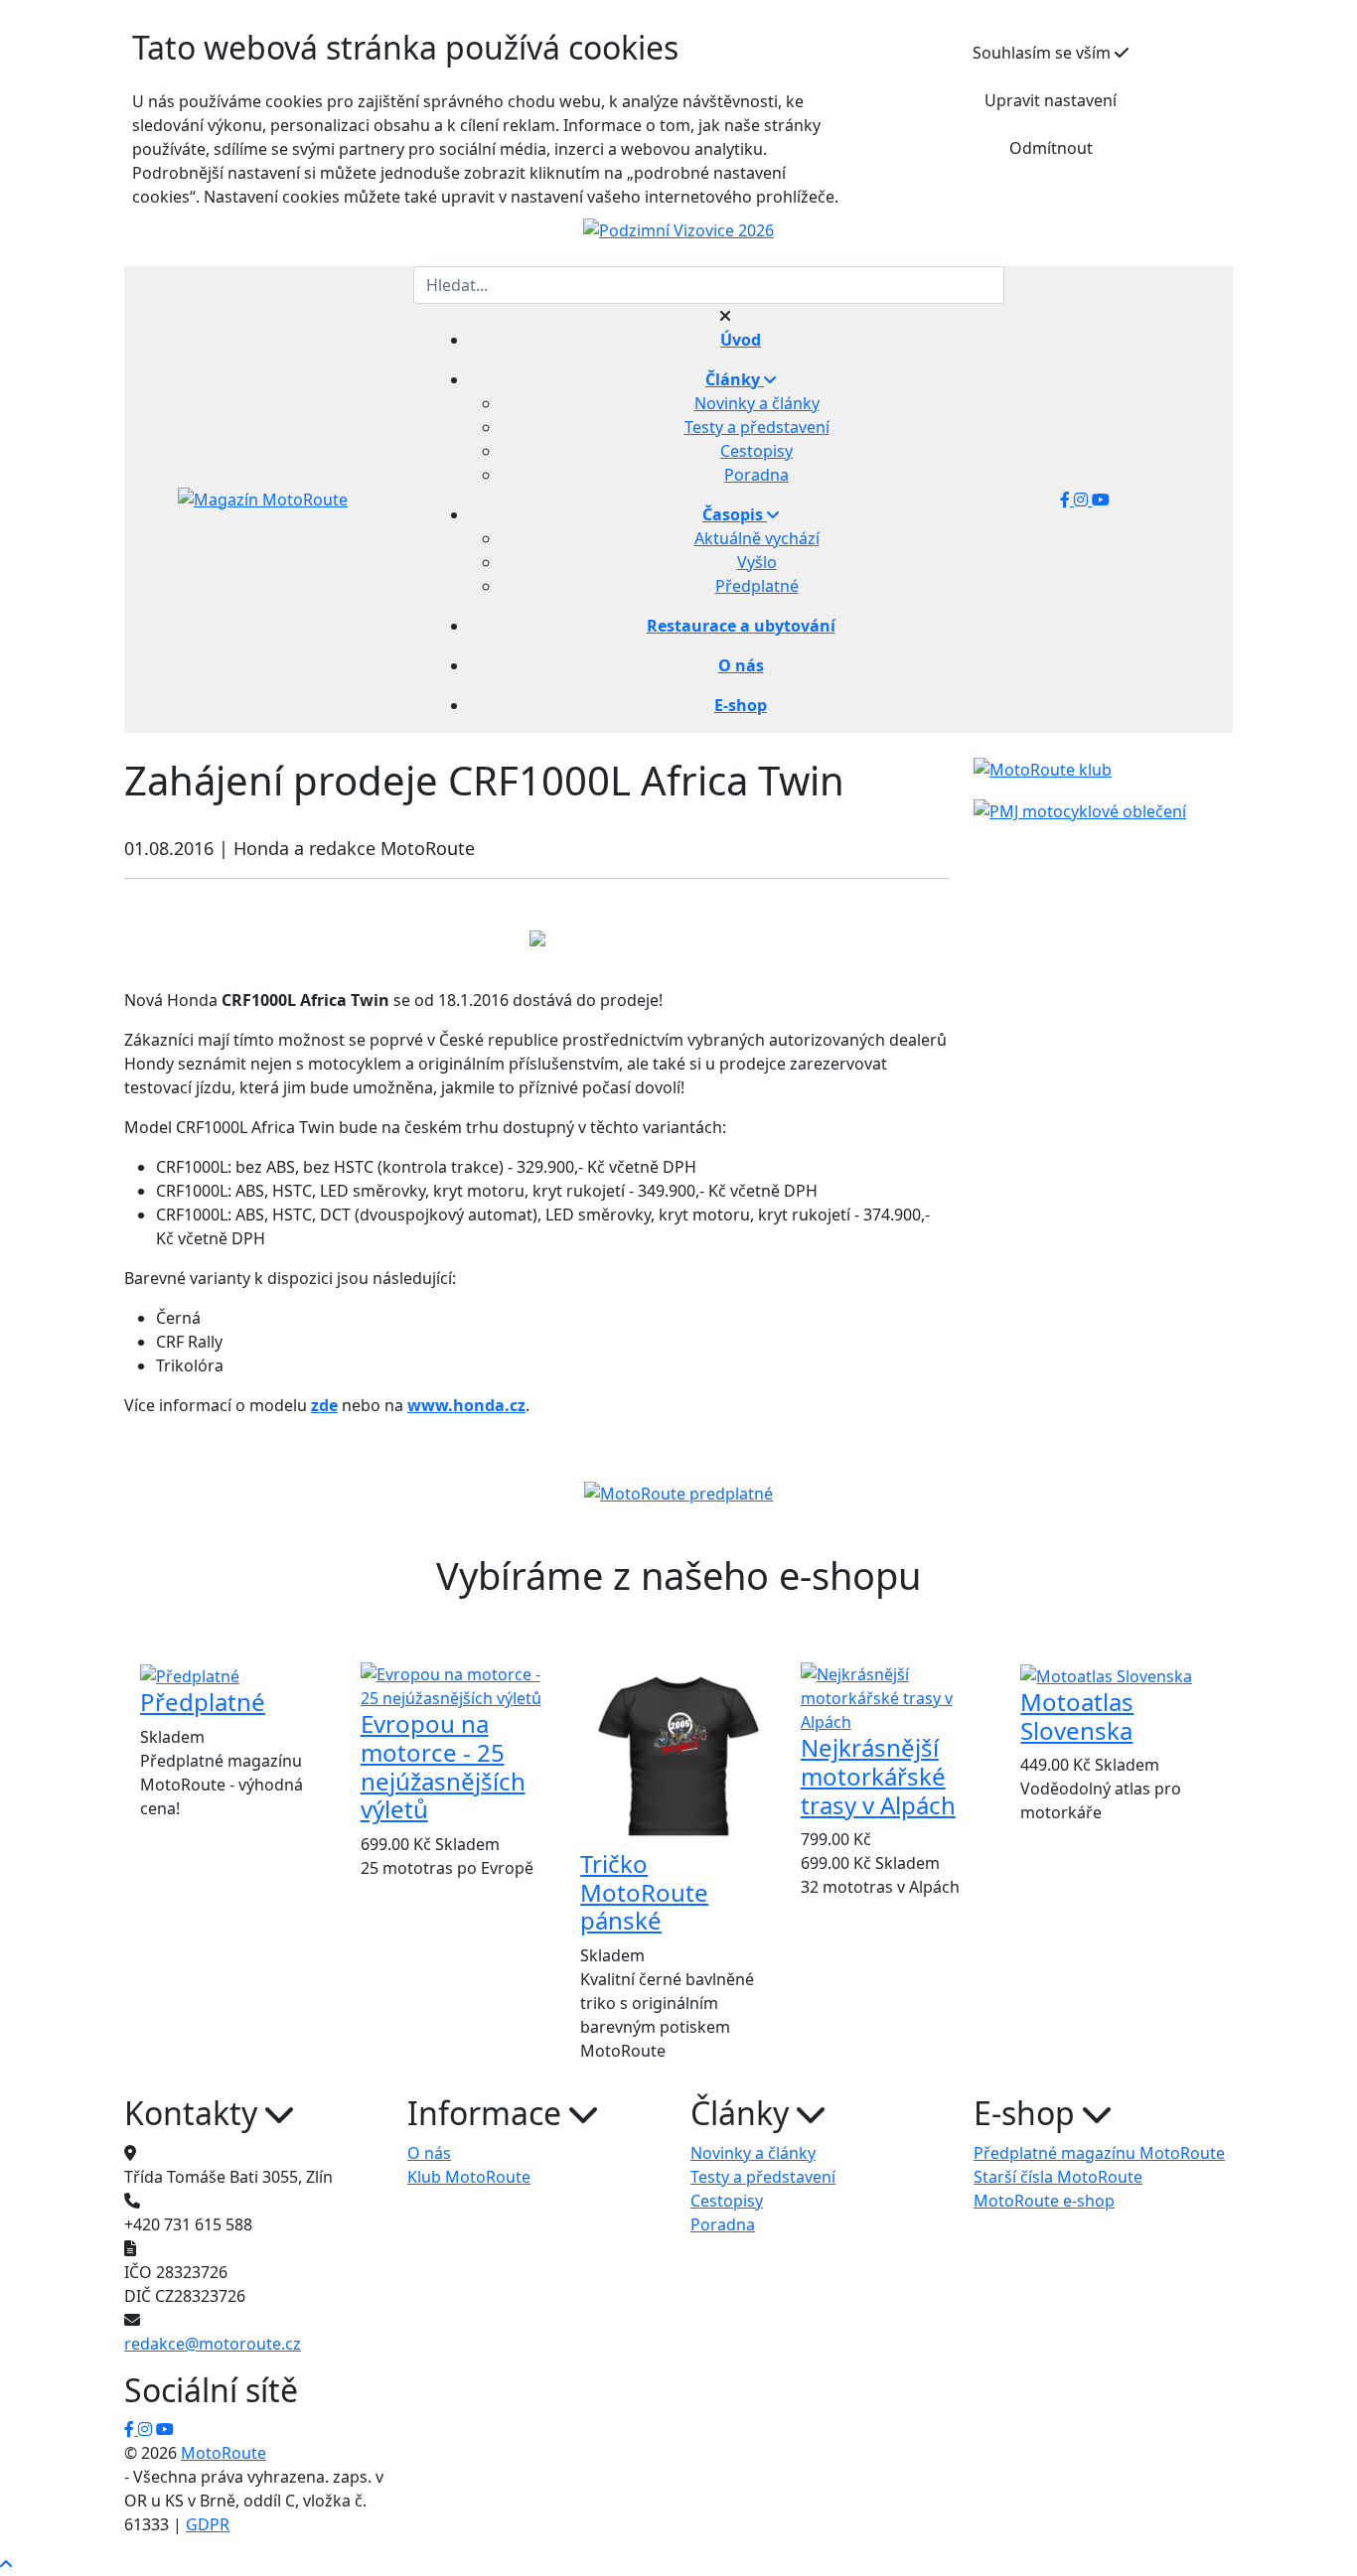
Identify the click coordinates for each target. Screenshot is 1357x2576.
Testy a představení (757, 427)
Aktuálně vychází (757, 538)
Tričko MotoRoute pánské (644, 1892)
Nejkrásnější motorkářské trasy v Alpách (878, 1776)
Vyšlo (757, 562)
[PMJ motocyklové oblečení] (1080, 809)
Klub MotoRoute (469, 2177)
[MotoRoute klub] (1043, 769)
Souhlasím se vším (1044, 53)
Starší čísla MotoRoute (1058, 2177)
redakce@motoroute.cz (213, 2344)
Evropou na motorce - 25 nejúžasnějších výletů (443, 1766)
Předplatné (757, 586)
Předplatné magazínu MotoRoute (1099, 2153)
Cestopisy (756, 451)
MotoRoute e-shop (1044, 2201)
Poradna (756, 475)
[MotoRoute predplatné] (678, 1494)
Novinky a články (757, 403)
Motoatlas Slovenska (1077, 1716)
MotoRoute (224, 2453)
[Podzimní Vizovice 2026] (678, 229)
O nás (429, 2153)
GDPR (208, 2524)
